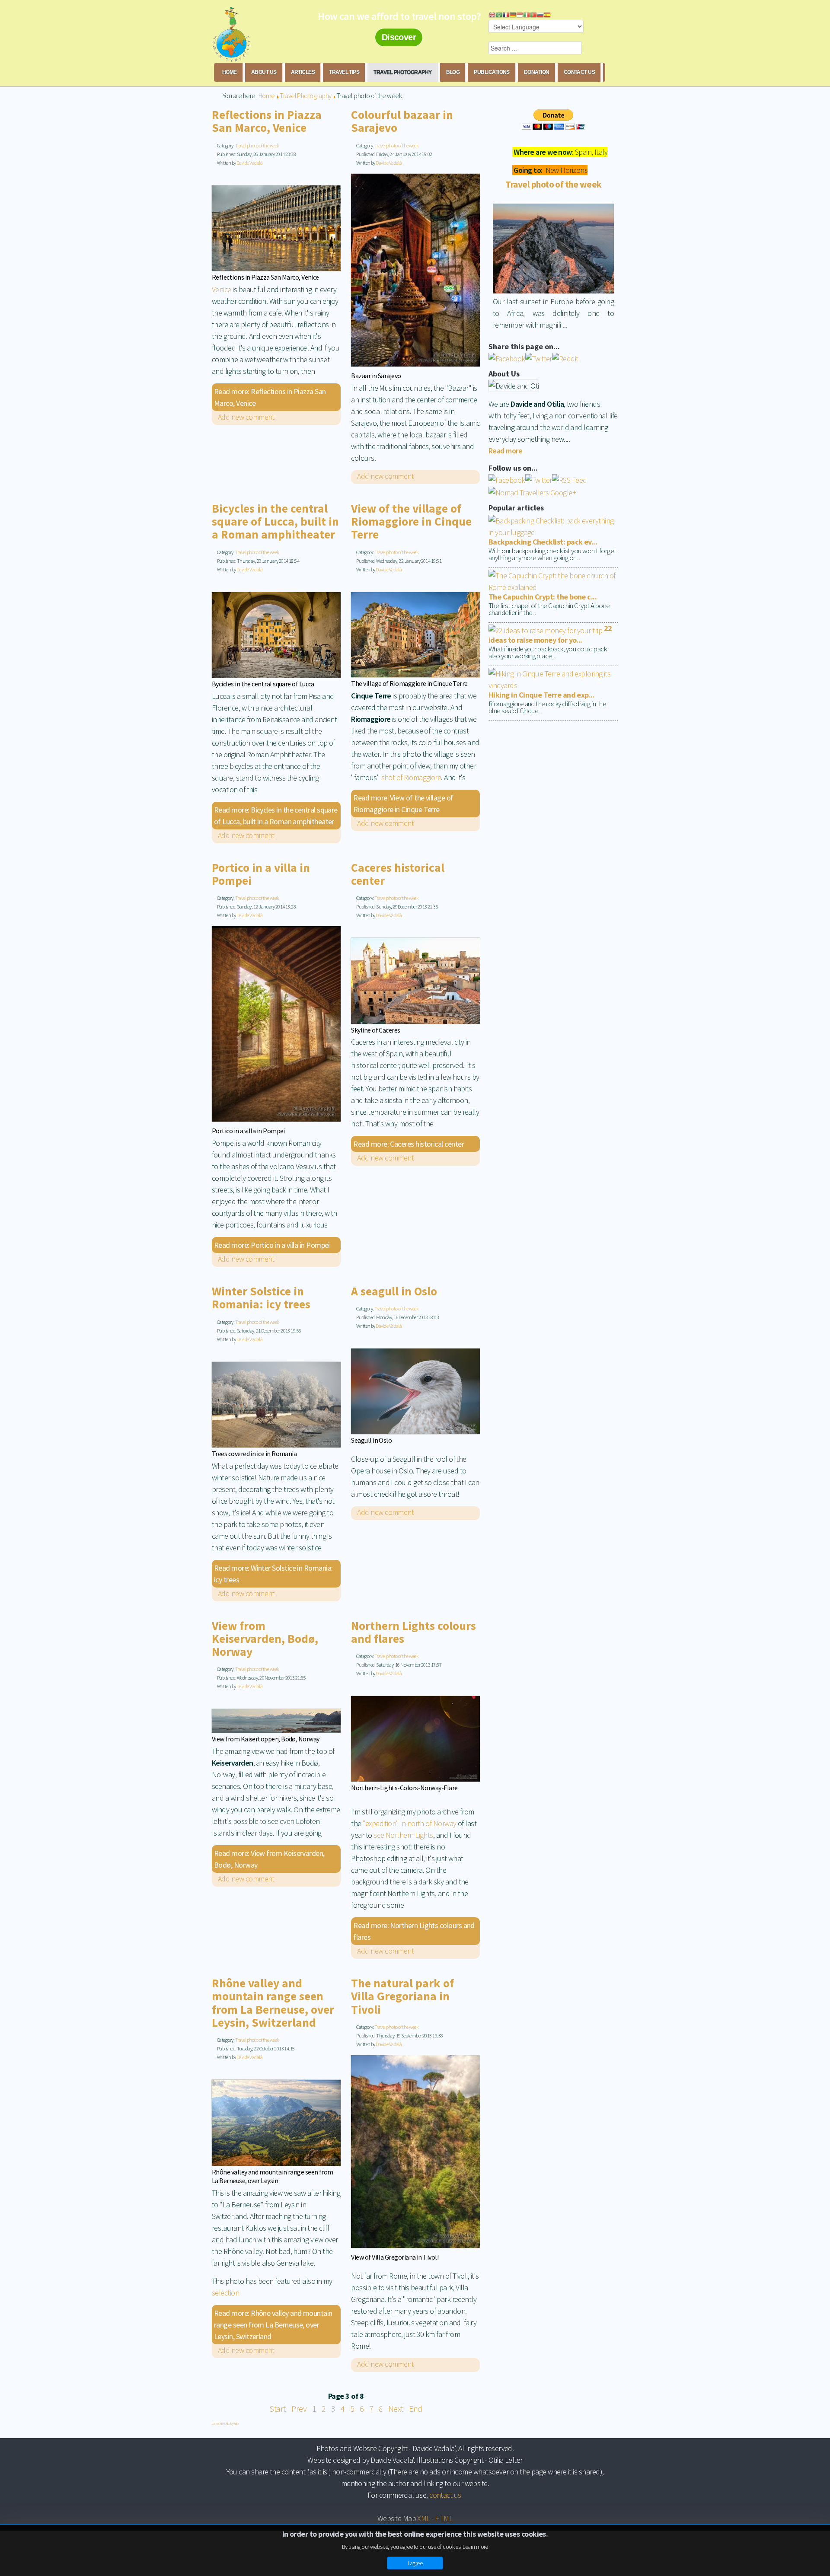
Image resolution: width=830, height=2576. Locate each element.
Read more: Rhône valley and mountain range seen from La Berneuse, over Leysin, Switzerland (273, 2325)
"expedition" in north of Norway (409, 1823)
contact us (445, 2495)
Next (396, 2409)
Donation (537, 72)
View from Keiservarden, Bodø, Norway (265, 1639)
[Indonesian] (520, 14)
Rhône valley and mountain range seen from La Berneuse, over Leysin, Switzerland (273, 2003)
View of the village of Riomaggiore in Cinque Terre (411, 522)
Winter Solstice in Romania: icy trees (261, 1298)
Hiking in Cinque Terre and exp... (541, 695)
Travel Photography (402, 72)
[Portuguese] (533, 14)
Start (277, 2409)
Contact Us (579, 72)
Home (230, 72)
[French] (506, 14)
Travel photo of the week (257, 145)
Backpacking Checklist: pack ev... (543, 542)
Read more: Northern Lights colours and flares (414, 1931)
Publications (492, 72)
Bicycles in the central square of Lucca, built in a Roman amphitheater (275, 522)
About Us (264, 72)
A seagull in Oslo (394, 1291)
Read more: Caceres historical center (409, 1144)
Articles (303, 72)
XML (423, 2518)
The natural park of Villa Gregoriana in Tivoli (402, 1996)
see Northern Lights (403, 1835)
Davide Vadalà (249, 163)
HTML (444, 2518)
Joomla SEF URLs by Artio (225, 2423)
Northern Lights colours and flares (413, 1632)
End (415, 2409)
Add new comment (246, 417)
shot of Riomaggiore (411, 777)
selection (225, 2293)
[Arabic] (499, 14)
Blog (453, 72)
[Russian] (540, 14)
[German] (513, 14)
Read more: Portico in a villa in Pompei (272, 1245)
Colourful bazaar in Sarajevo (402, 121)
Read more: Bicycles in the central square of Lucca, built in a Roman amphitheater (276, 816)
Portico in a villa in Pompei (261, 874)
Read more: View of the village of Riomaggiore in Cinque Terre (403, 803)
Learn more (475, 2547)
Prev (299, 2409)
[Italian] (527, 14)
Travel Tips (344, 72)
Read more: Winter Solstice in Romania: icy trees (273, 1574)
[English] (492, 14)
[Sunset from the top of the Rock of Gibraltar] (553, 248)
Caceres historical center (398, 874)
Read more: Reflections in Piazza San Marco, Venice (270, 397)
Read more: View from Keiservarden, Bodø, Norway (269, 1859)
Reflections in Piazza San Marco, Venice (267, 121)
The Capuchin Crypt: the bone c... (543, 597)
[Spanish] (547, 14)
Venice (222, 289)
